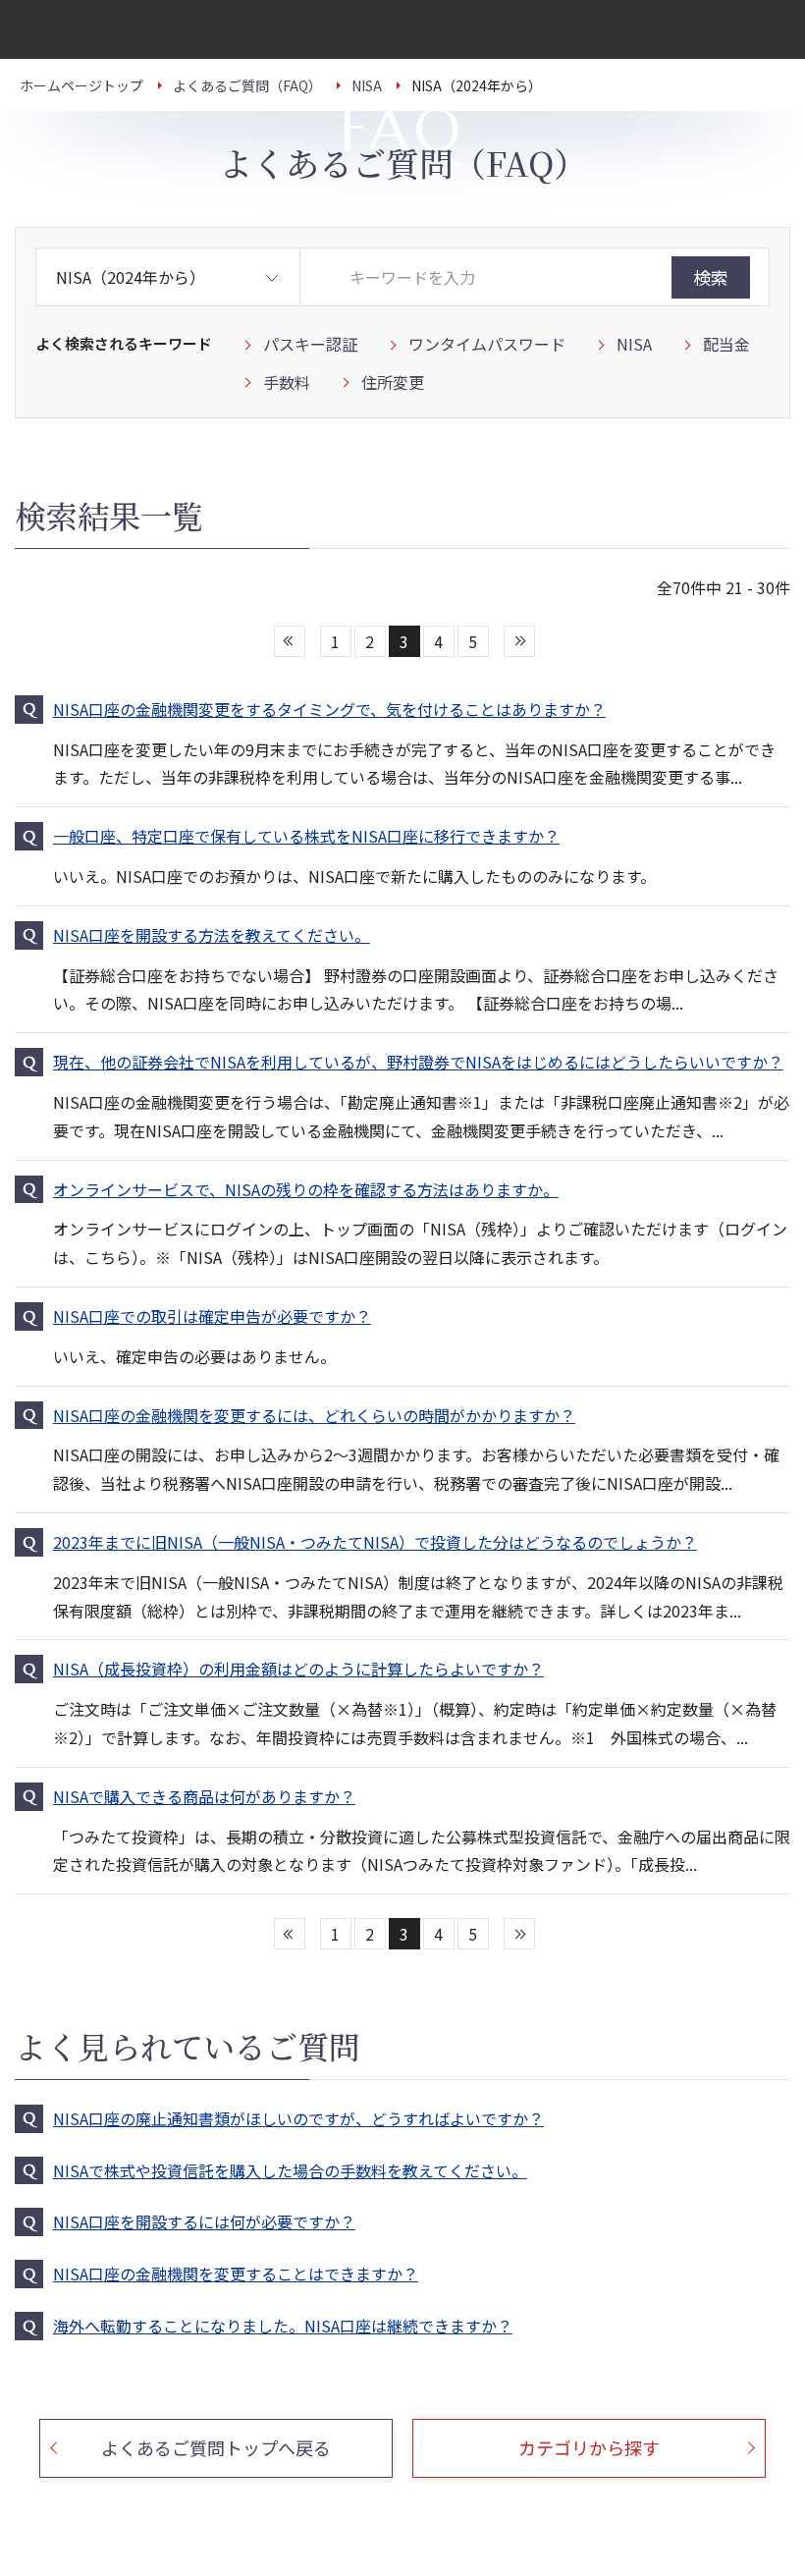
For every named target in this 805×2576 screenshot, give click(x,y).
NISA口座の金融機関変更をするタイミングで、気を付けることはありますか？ (329, 709)
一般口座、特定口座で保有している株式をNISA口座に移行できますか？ (306, 836)
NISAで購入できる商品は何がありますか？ (204, 1796)
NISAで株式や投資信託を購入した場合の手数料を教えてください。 (290, 2170)
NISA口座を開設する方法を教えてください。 (212, 935)
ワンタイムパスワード (487, 344)
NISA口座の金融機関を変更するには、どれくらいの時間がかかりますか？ (314, 1415)
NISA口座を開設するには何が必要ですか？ (204, 2221)
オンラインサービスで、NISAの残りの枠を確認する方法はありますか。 (306, 1189)
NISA (634, 344)
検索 (711, 277)
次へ (519, 641)
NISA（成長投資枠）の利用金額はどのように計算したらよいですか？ (298, 1669)
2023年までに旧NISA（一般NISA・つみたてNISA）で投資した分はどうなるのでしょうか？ (375, 1542)
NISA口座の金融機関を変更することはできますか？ (236, 2274)
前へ (290, 641)
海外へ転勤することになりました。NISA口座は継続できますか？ (283, 2326)
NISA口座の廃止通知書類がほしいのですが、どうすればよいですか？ (298, 2118)
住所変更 (393, 382)
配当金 (726, 344)
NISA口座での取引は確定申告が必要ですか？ (212, 1316)
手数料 (287, 382)
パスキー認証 (310, 344)
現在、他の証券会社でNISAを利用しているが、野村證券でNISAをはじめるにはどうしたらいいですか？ (418, 1062)
